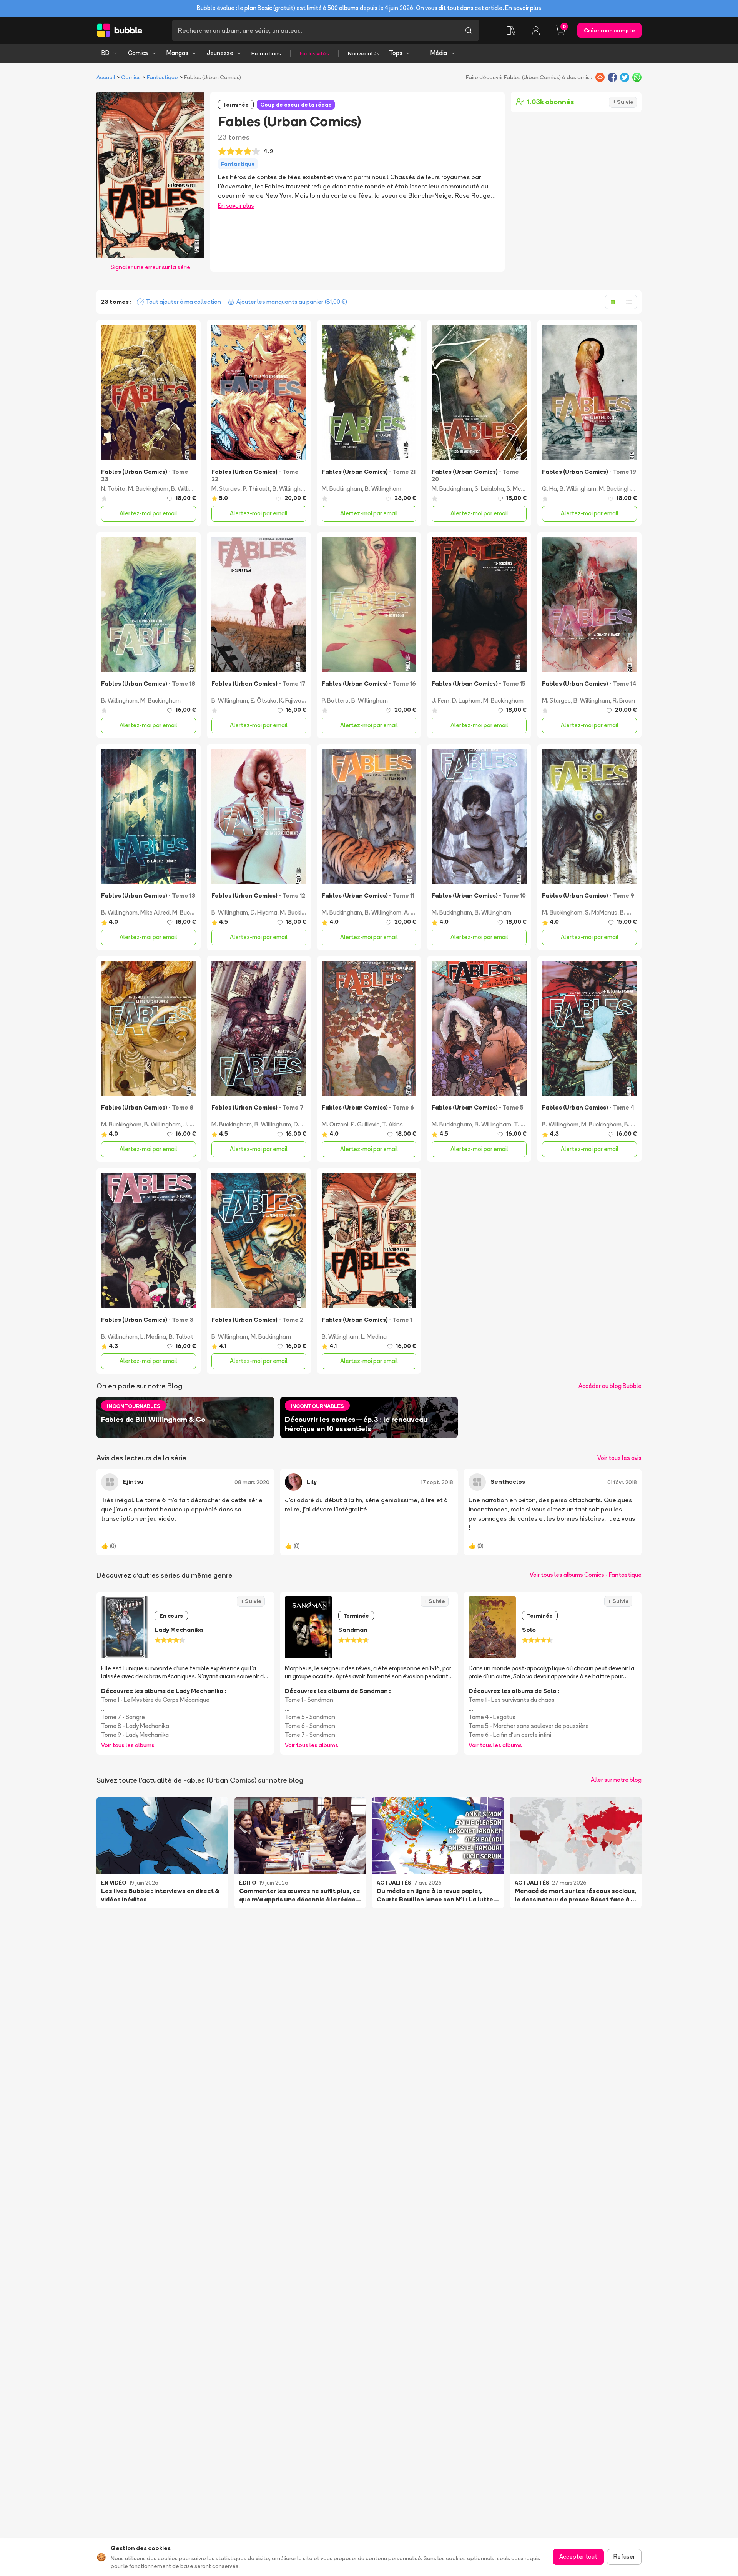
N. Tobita (113, 489)
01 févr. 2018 (622, 1482)
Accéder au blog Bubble (610, 1386)
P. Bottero (335, 701)
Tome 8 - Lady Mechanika (135, 1726)
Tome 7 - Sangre (123, 1717)
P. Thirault (256, 489)
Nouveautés (364, 53)
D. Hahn (304, 1124)
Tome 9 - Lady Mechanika (135, 1735)
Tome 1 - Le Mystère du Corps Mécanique (155, 1700)
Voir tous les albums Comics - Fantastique (586, 1575)
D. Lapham (466, 701)
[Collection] (511, 30)
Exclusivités (314, 53)
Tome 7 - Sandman (310, 1735)
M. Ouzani (335, 1124)
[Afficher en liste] (629, 302)
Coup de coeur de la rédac (296, 105)
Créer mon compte (609, 30)
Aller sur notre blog (616, 1780)
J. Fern (440, 701)
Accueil (106, 77)
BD (106, 53)
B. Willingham (189, 489)
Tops (396, 53)
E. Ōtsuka (263, 701)
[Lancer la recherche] (469, 30)
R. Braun (624, 701)
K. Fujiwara (293, 701)
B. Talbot (637, 1124)
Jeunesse (220, 53)
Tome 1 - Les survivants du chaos (512, 1700)
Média (439, 53)
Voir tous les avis (619, 1458)
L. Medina (153, 1337)
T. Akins (392, 1124)
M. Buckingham (148, 489)
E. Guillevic (365, 1124)
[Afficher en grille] (613, 302)
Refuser (624, 2557)
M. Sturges (226, 489)
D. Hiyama (264, 912)
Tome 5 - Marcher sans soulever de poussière (529, 1726)
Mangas (177, 53)
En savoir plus (523, 8)
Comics (138, 53)
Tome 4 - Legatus (492, 1717)
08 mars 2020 (252, 1482)
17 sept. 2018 (437, 1482)
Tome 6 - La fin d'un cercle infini (510, 1735)
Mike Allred (155, 912)
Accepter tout (578, 2557)
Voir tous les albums (128, 1745)
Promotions (266, 53)
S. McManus (523, 489)
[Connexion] (536, 30)
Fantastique (162, 77)
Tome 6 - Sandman (310, 1726)
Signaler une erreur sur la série (150, 267)
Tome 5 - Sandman (310, 1717)
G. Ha (549, 489)
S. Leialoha (489, 489)
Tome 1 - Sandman (309, 1700)
